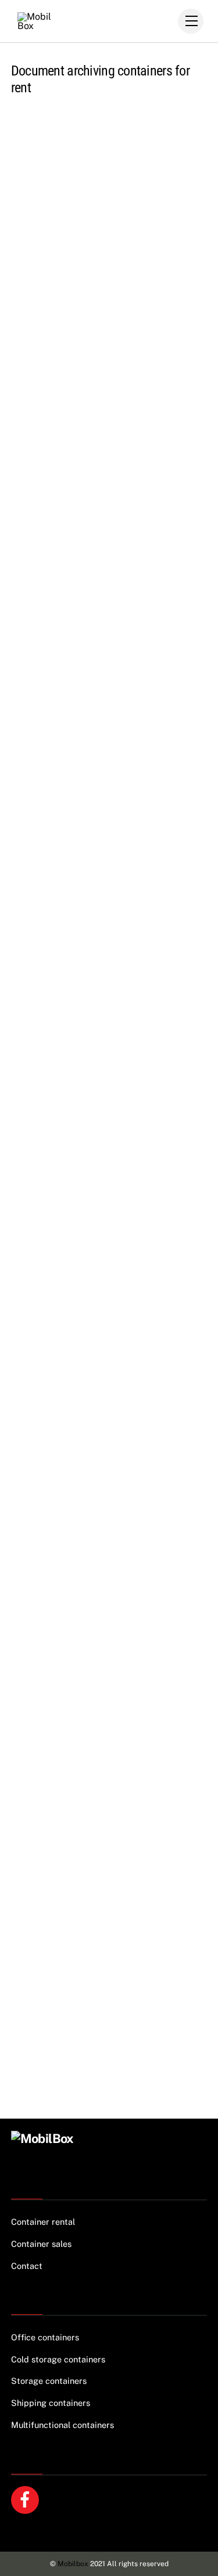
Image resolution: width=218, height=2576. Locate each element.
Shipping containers (51, 2403)
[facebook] (27, 2499)
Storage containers (49, 2381)
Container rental (43, 2222)
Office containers (45, 2337)
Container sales (41, 2244)
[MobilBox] (42, 2138)
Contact (27, 2266)
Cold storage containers (58, 2359)
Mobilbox (73, 2564)
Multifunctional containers (62, 2425)
